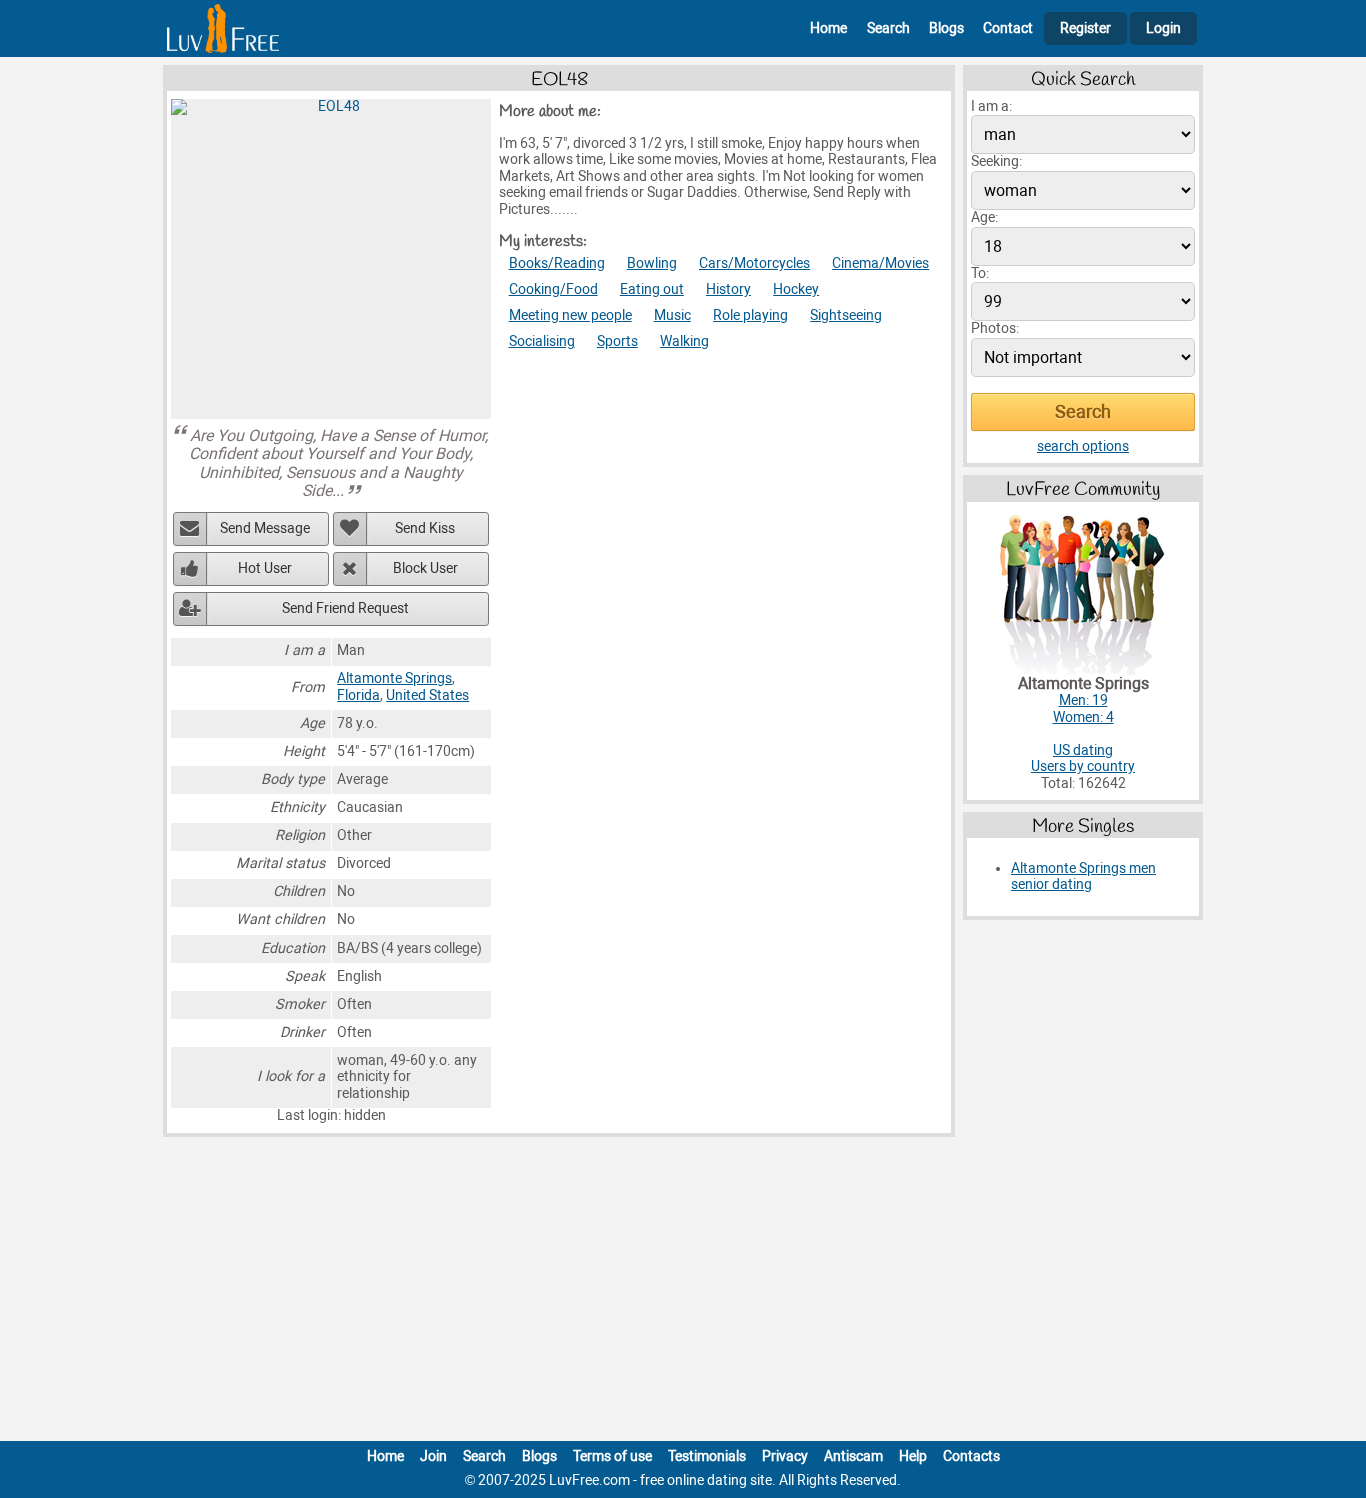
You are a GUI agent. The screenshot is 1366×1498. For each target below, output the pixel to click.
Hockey (796, 289)
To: (980, 273)
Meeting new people (570, 315)
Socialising (542, 341)
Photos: (995, 328)
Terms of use (612, 1456)
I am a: (991, 106)
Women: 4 (1083, 717)
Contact (1008, 28)
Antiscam (853, 1456)
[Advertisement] (683, 1293)
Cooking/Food (553, 289)
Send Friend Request (345, 608)
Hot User (265, 568)
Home (828, 28)
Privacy (785, 1456)
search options (1083, 446)
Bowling (652, 263)
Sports (617, 341)
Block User (425, 568)
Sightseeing (846, 315)
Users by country (1083, 766)
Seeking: (996, 161)
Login (1163, 28)
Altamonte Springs (394, 678)
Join (433, 1456)
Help (913, 1456)
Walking (684, 341)
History (728, 289)
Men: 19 (1083, 700)
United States (427, 695)
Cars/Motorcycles (754, 263)
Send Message (265, 528)
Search (888, 28)
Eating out (652, 289)
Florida (358, 695)
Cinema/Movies (880, 263)
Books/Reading (557, 263)
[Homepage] (223, 28)
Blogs (946, 28)
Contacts (971, 1456)
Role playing (750, 315)
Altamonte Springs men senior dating (1083, 877)
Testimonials (707, 1456)
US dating (1083, 750)
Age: (984, 217)
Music (672, 315)
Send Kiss (425, 528)
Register (1085, 28)
